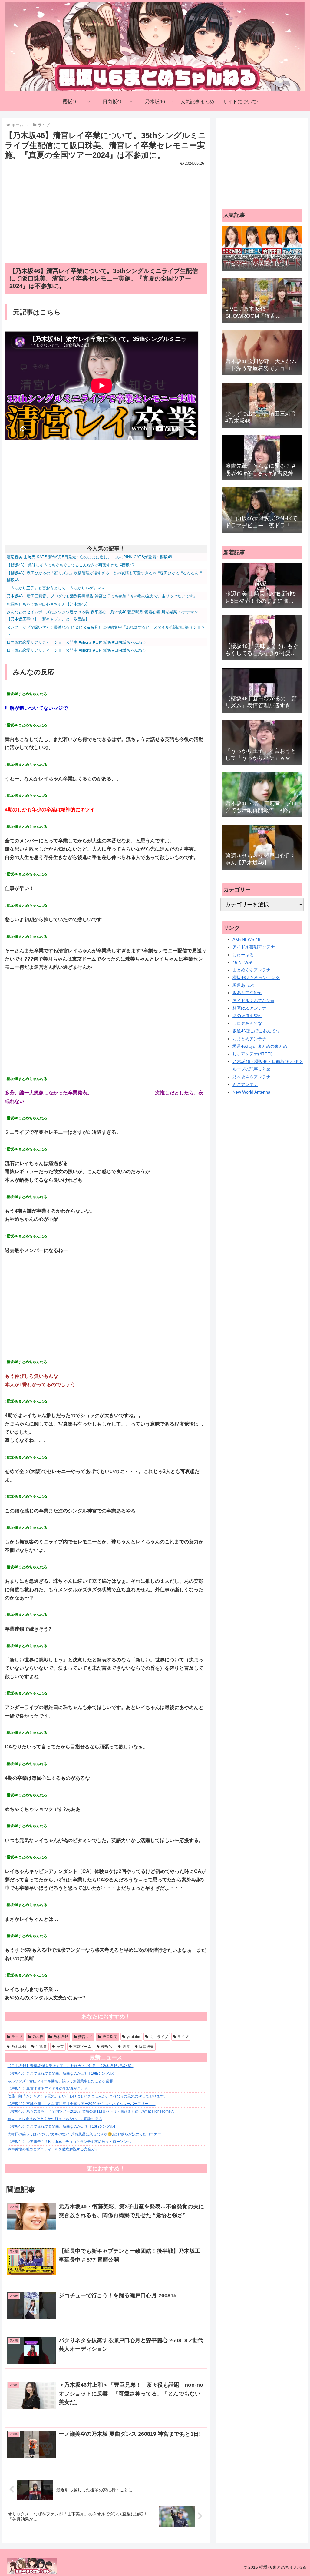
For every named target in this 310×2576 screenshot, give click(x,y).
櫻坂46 (107, 2047)
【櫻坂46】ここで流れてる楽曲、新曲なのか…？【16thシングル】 (62, 2126)
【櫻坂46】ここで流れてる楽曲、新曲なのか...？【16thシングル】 (62, 2073)
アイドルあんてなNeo (253, 1001)
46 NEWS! (242, 962)
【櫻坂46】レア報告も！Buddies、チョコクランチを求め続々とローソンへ (69, 2142)
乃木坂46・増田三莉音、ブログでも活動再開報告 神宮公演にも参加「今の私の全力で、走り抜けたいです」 (102, 596)
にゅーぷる (243, 955)
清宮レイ (85, 2037)
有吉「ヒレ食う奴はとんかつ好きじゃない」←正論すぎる (55, 2119)
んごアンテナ (245, 1084)
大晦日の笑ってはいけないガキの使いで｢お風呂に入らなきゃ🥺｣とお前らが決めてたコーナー (84, 2134)
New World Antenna (251, 1092)
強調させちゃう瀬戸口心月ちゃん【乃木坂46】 (48, 604)
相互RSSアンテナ (249, 1008)
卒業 (60, 2047)
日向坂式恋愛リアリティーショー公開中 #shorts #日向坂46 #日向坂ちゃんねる (76, 642)
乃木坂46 (61, 2037)
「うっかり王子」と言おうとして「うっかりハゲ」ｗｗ (56, 588)
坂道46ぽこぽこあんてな (256, 1031)
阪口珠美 (110, 2037)
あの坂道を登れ (247, 1016)
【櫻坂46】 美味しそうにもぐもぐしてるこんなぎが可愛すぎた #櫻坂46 (70, 565)
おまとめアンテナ (249, 1039)
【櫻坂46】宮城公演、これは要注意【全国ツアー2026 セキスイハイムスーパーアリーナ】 (82, 2104)
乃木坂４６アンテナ (252, 1077)
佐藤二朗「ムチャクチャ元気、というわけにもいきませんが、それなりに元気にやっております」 (87, 2096)
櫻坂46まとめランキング (256, 978)
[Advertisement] (106, 210)
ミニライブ (159, 2037)
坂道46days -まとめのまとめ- (261, 1046)
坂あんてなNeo (247, 993)
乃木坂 (38, 2037)
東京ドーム (82, 2047)
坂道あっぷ (243, 985)
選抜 (126, 2047)
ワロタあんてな (247, 1023)
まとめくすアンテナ (252, 970)
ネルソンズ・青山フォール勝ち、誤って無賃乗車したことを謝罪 (60, 2081)
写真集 (41, 2047)
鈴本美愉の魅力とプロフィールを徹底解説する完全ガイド (55, 2149)
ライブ (17, 2037)
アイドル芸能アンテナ (254, 947)
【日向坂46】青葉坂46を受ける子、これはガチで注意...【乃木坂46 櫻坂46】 (71, 2066)
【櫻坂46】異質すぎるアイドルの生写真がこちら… (50, 2089)
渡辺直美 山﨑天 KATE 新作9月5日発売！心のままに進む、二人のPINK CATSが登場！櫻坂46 (89, 557)
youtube (134, 2037)
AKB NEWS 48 (246, 939)
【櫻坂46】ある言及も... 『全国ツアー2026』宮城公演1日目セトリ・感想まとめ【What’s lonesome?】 (92, 2111)
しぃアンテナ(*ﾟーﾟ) (252, 1054)
